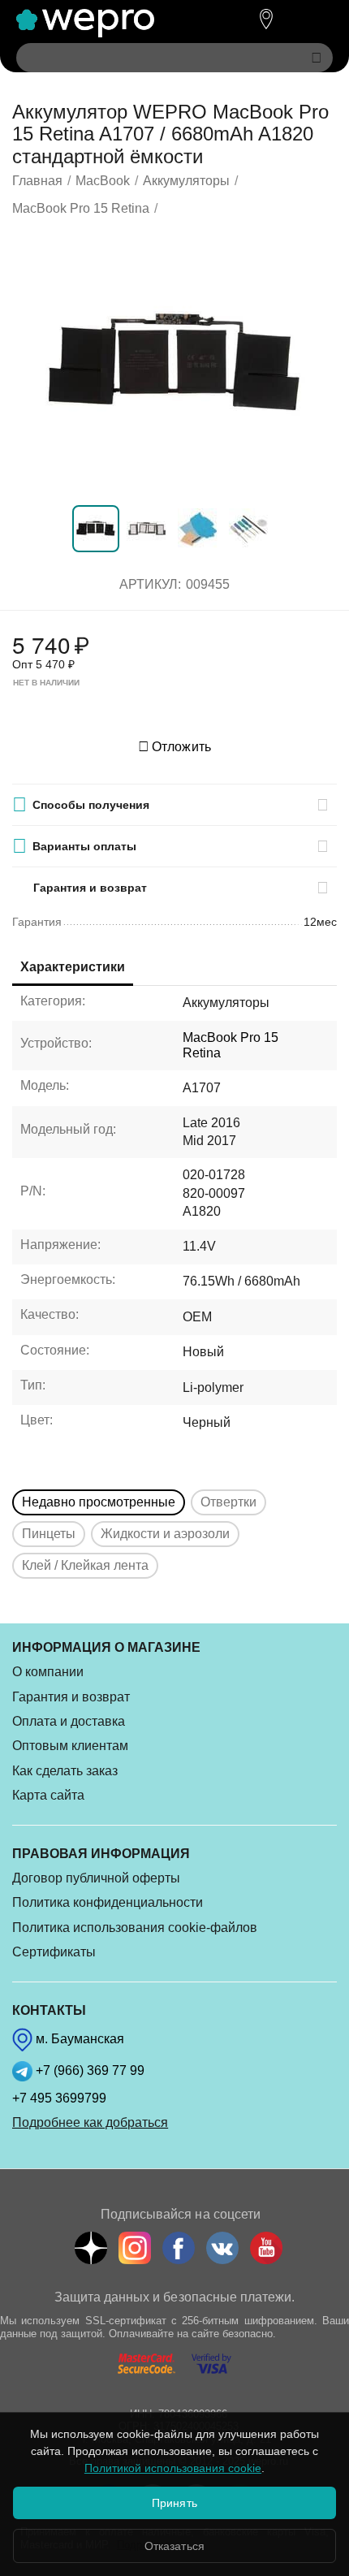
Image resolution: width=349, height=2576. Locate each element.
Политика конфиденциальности (108, 1902)
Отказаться (174, 2546)
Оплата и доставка (69, 1721)
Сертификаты (54, 1952)
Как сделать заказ (65, 1771)
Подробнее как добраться (90, 2122)
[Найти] (317, 58)
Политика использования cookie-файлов (135, 1928)
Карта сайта (48, 1795)
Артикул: (150, 584)
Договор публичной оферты (96, 1878)
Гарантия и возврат (71, 1697)
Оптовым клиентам (70, 1746)
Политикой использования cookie (173, 2468)
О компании (48, 1672)
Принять (174, 2503)
